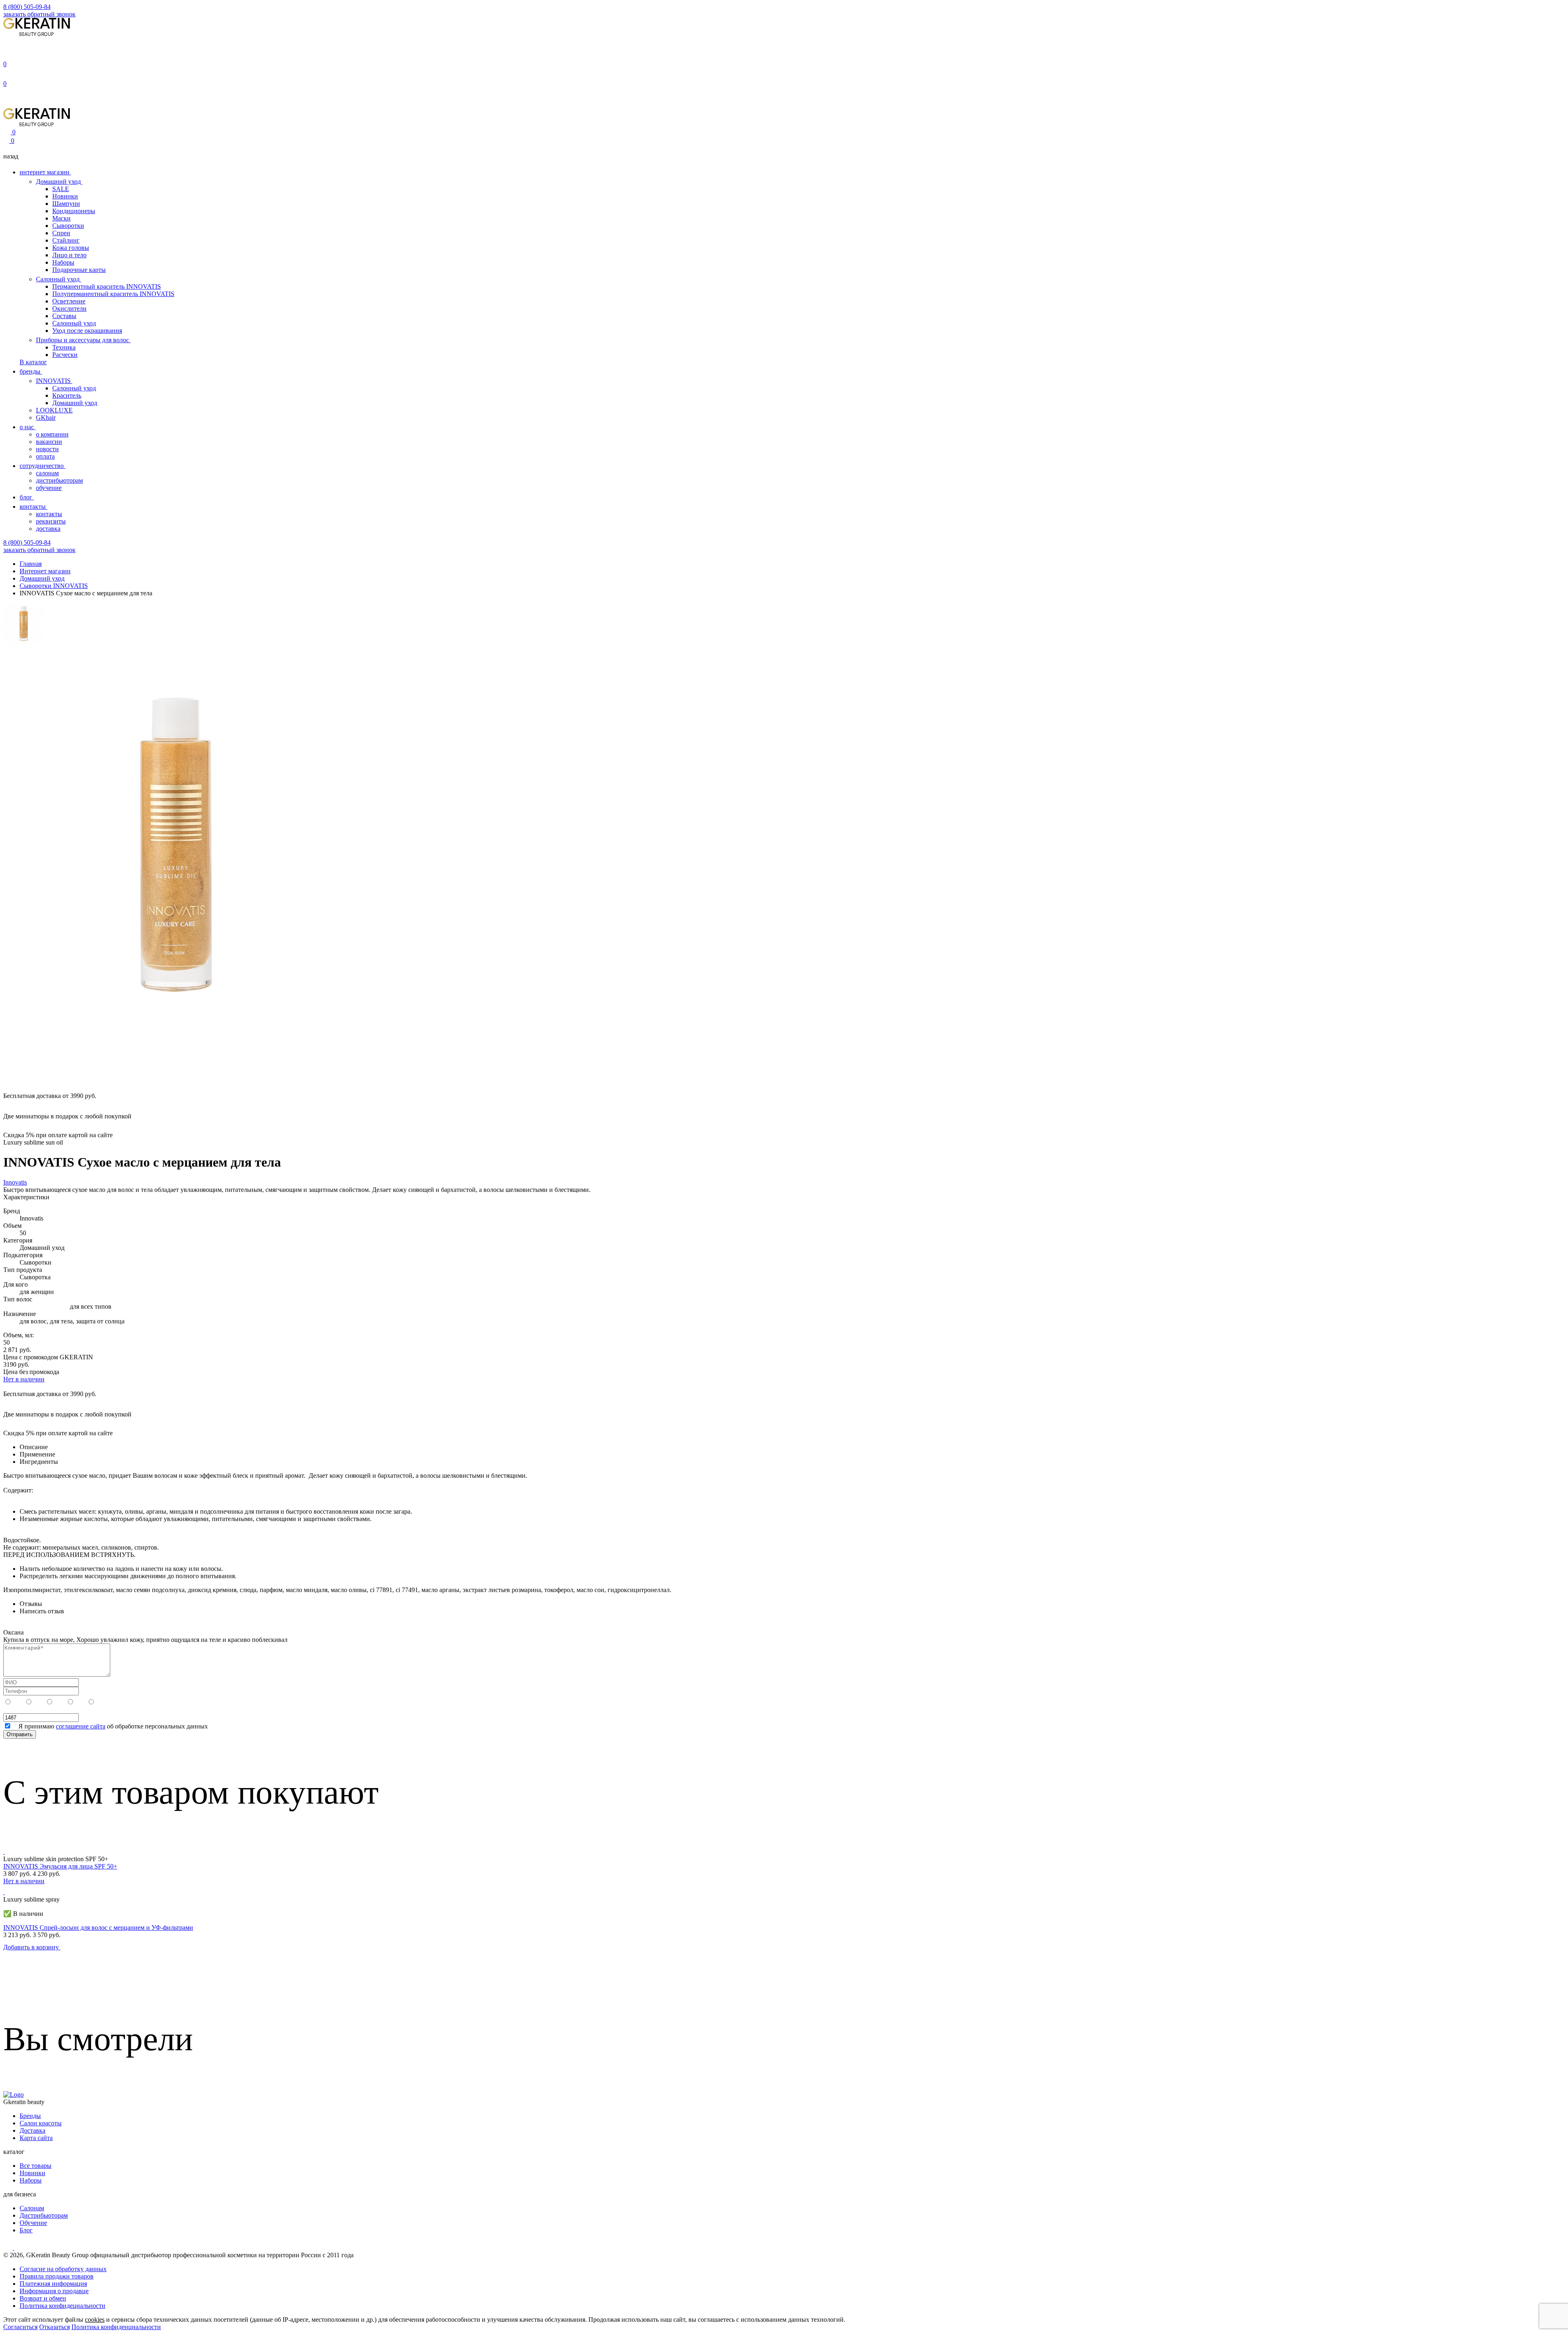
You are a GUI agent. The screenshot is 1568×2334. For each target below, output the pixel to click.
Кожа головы (71, 248)
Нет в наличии (24, 1379)
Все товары (36, 2166)
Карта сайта (36, 2138)
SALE (61, 189)
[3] (60, 1702)
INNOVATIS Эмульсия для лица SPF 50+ (60, 1866)
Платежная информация (53, 2284)
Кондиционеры (74, 211)
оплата (45, 456)
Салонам (32, 2208)
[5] (19, 1702)
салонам (47, 473)
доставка (48, 529)
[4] (40, 1702)
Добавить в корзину (32, 1947)
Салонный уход (59, 279)
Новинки (65, 196)
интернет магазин (45, 172)
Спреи (61, 233)
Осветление (69, 301)
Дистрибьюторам (44, 2215)
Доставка (32, 2130)
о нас (28, 427)
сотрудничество (42, 466)
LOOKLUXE (54, 410)
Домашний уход (59, 182)
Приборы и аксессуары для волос (83, 340)
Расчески (65, 355)
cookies (95, 2320)
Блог (26, 2230)
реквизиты (51, 521)
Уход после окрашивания (87, 331)
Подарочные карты (79, 270)
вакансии (49, 442)
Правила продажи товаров (57, 2276)
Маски (61, 218)
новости (47, 449)
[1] (101, 1702)
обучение (49, 488)
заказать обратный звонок (39, 14)
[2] (81, 1702)
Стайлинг (66, 240)
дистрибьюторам (59, 480)
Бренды (30, 2116)
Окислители (69, 308)
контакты (33, 507)
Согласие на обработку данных (63, 2269)
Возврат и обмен (43, 2298)
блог (27, 497)
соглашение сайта (81, 1726)
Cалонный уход (74, 388)
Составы (64, 316)
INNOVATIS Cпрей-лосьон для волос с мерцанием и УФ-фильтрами (98, 1928)
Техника (64, 347)
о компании (52, 434)
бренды (31, 371)
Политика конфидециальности (62, 2306)
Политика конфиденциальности (116, 2327)
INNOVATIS (54, 381)
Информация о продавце (54, 2291)
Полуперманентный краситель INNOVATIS (113, 294)
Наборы (63, 262)
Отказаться (55, 2327)
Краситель (67, 395)
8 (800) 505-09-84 (27, 7)
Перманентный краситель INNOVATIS (107, 286)
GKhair (46, 418)
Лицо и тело (69, 255)
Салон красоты (41, 2123)
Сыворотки (68, 226)
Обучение (33, 2223)
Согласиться (20, 2327)
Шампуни (66, 204)
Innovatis (15, 1182)
